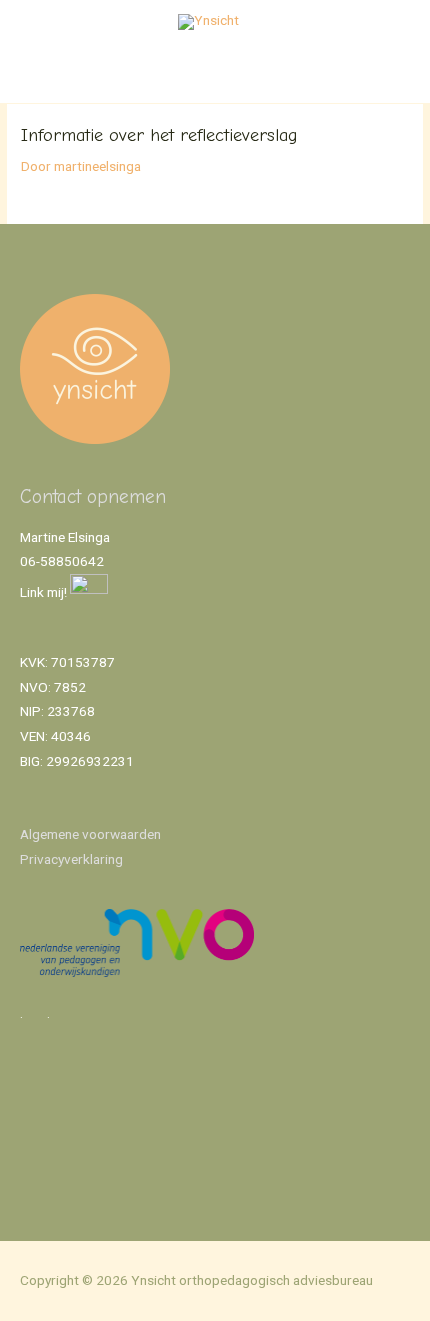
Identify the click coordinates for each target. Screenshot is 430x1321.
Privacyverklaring (71, 859)
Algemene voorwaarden (90, 834)
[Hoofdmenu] (214, 78)
